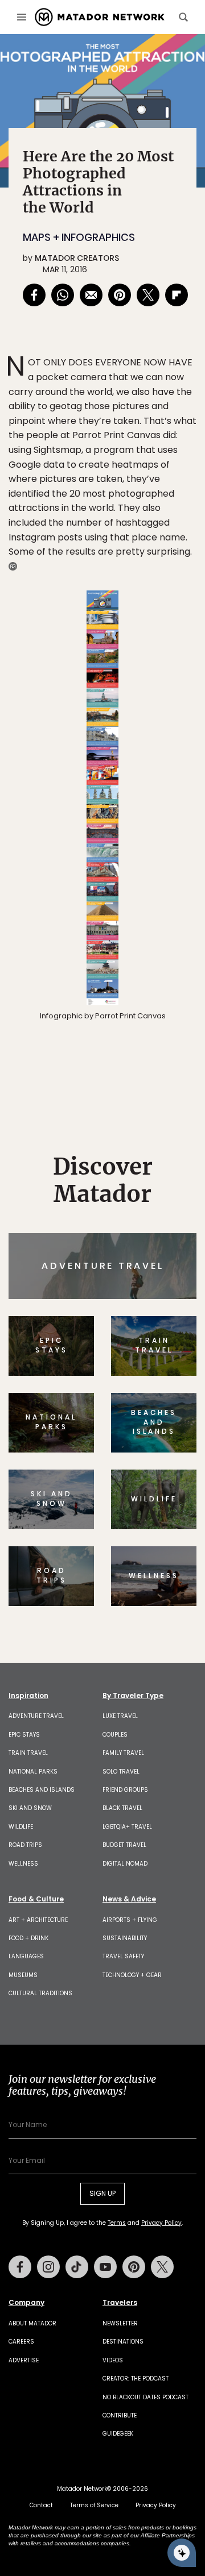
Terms (130, 1360)
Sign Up (162, 1331)
